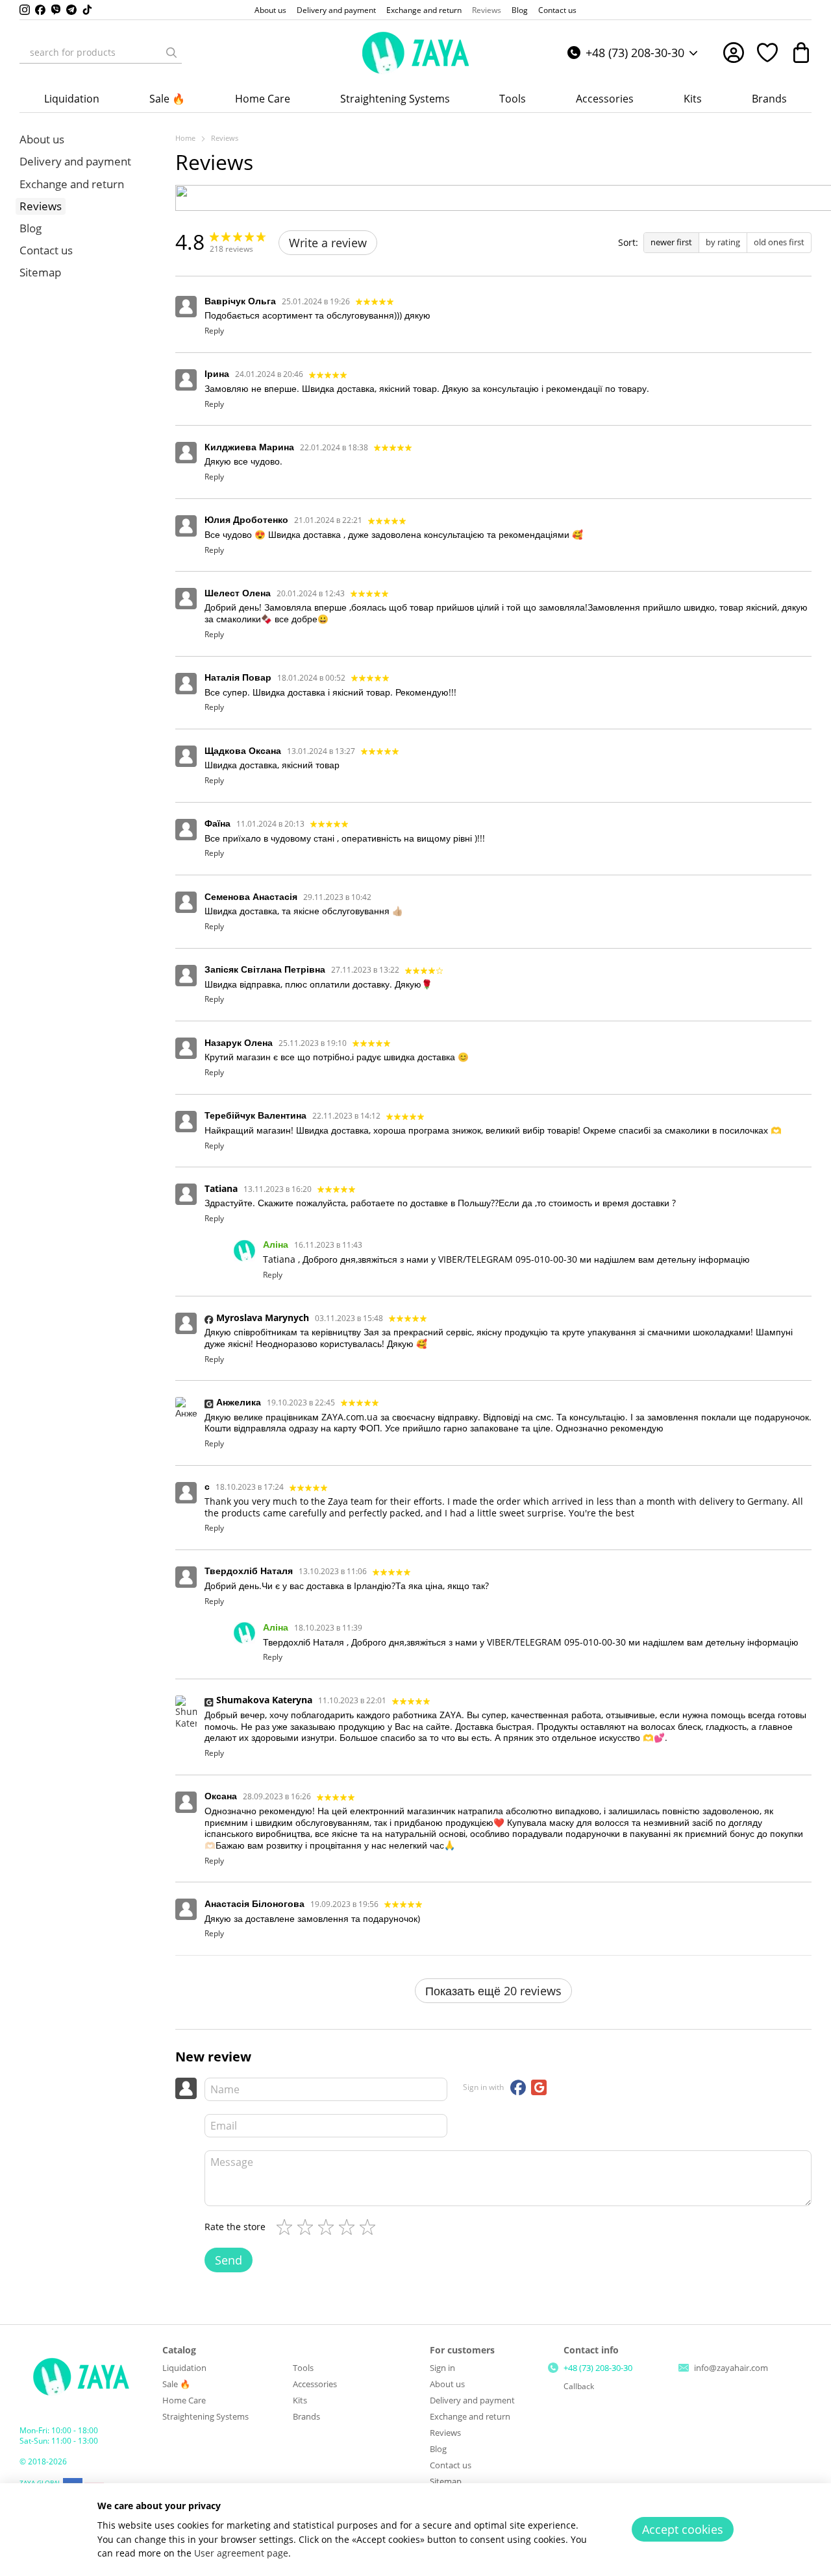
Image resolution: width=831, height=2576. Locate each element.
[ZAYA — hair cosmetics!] (81, 2376)
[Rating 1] (287, 2227)
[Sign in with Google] (539, 2087)
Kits (693, 99)
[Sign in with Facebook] (518, 2087)
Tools (513, 99)
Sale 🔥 (167, 99)
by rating (723, 242)
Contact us (557, 10)
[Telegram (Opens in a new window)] (71, 10)
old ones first (779, 242)
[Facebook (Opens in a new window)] (40, 10)
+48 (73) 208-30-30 (635, 53)
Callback (579, 2387)
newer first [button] (671, 242)
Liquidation (72, 99)
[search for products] (171, 53)
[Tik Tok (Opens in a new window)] (87, 10)
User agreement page (241, 2553)
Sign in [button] (442, 2368)
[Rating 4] (349, 2227)
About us (270, 10)
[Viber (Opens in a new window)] (56, 10)
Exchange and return (424, 10)
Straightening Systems (395, 99)
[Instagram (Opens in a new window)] (25, 10)
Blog (520, 10)
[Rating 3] (329, 2227)
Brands (769, 99)
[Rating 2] (308, 2227)
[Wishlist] (767, 53)
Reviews (487, 10)
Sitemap (40, 272)
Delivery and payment (336, 10)
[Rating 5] (370, 2227)
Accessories (605, 99)
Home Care (263, 99)
